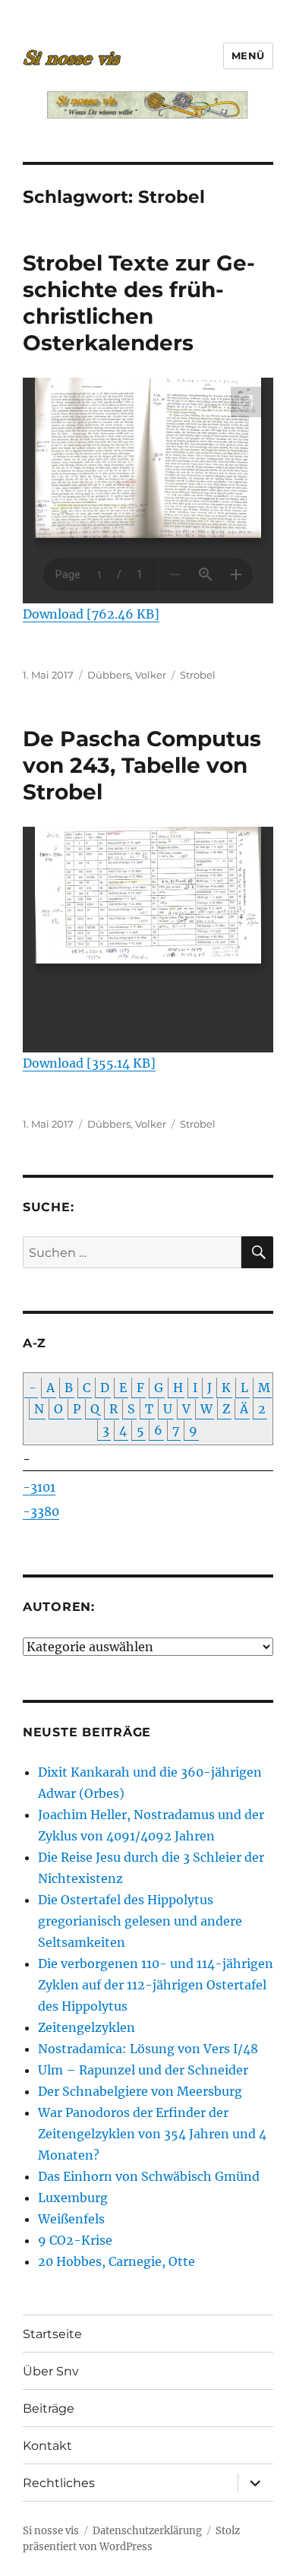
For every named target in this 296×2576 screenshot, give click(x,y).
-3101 (39, 1487)
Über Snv (51, 2371)
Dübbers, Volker (127, 675)
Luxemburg (73, 2198)
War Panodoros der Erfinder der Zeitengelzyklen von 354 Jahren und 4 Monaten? (152, 2134)
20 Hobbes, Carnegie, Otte (117, 2261)
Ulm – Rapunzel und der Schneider (143, 2070)
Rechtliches (59, 2483)
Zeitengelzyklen (87, 2027)
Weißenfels (71, 2219)
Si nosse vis (51, 2531)
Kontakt (47, 2446)
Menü (248, 55)
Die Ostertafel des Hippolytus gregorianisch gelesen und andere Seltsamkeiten (140, 1921)
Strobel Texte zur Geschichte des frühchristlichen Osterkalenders (139, 303)
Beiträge (49, 2408)
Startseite (52, 2334)
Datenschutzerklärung (147, 2531)
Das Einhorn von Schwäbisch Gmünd (149, 2176)
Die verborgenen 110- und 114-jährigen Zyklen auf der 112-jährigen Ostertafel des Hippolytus (156, 1985)
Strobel (198, 675)
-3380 (41, 1511)
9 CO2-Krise (75, 2240)
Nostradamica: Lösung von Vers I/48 (148, 2049)
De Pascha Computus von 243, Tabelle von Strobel (142, 765)
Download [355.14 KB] (89, 1063)
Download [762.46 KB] (91, 614)
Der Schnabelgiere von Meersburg (140, 2091)
